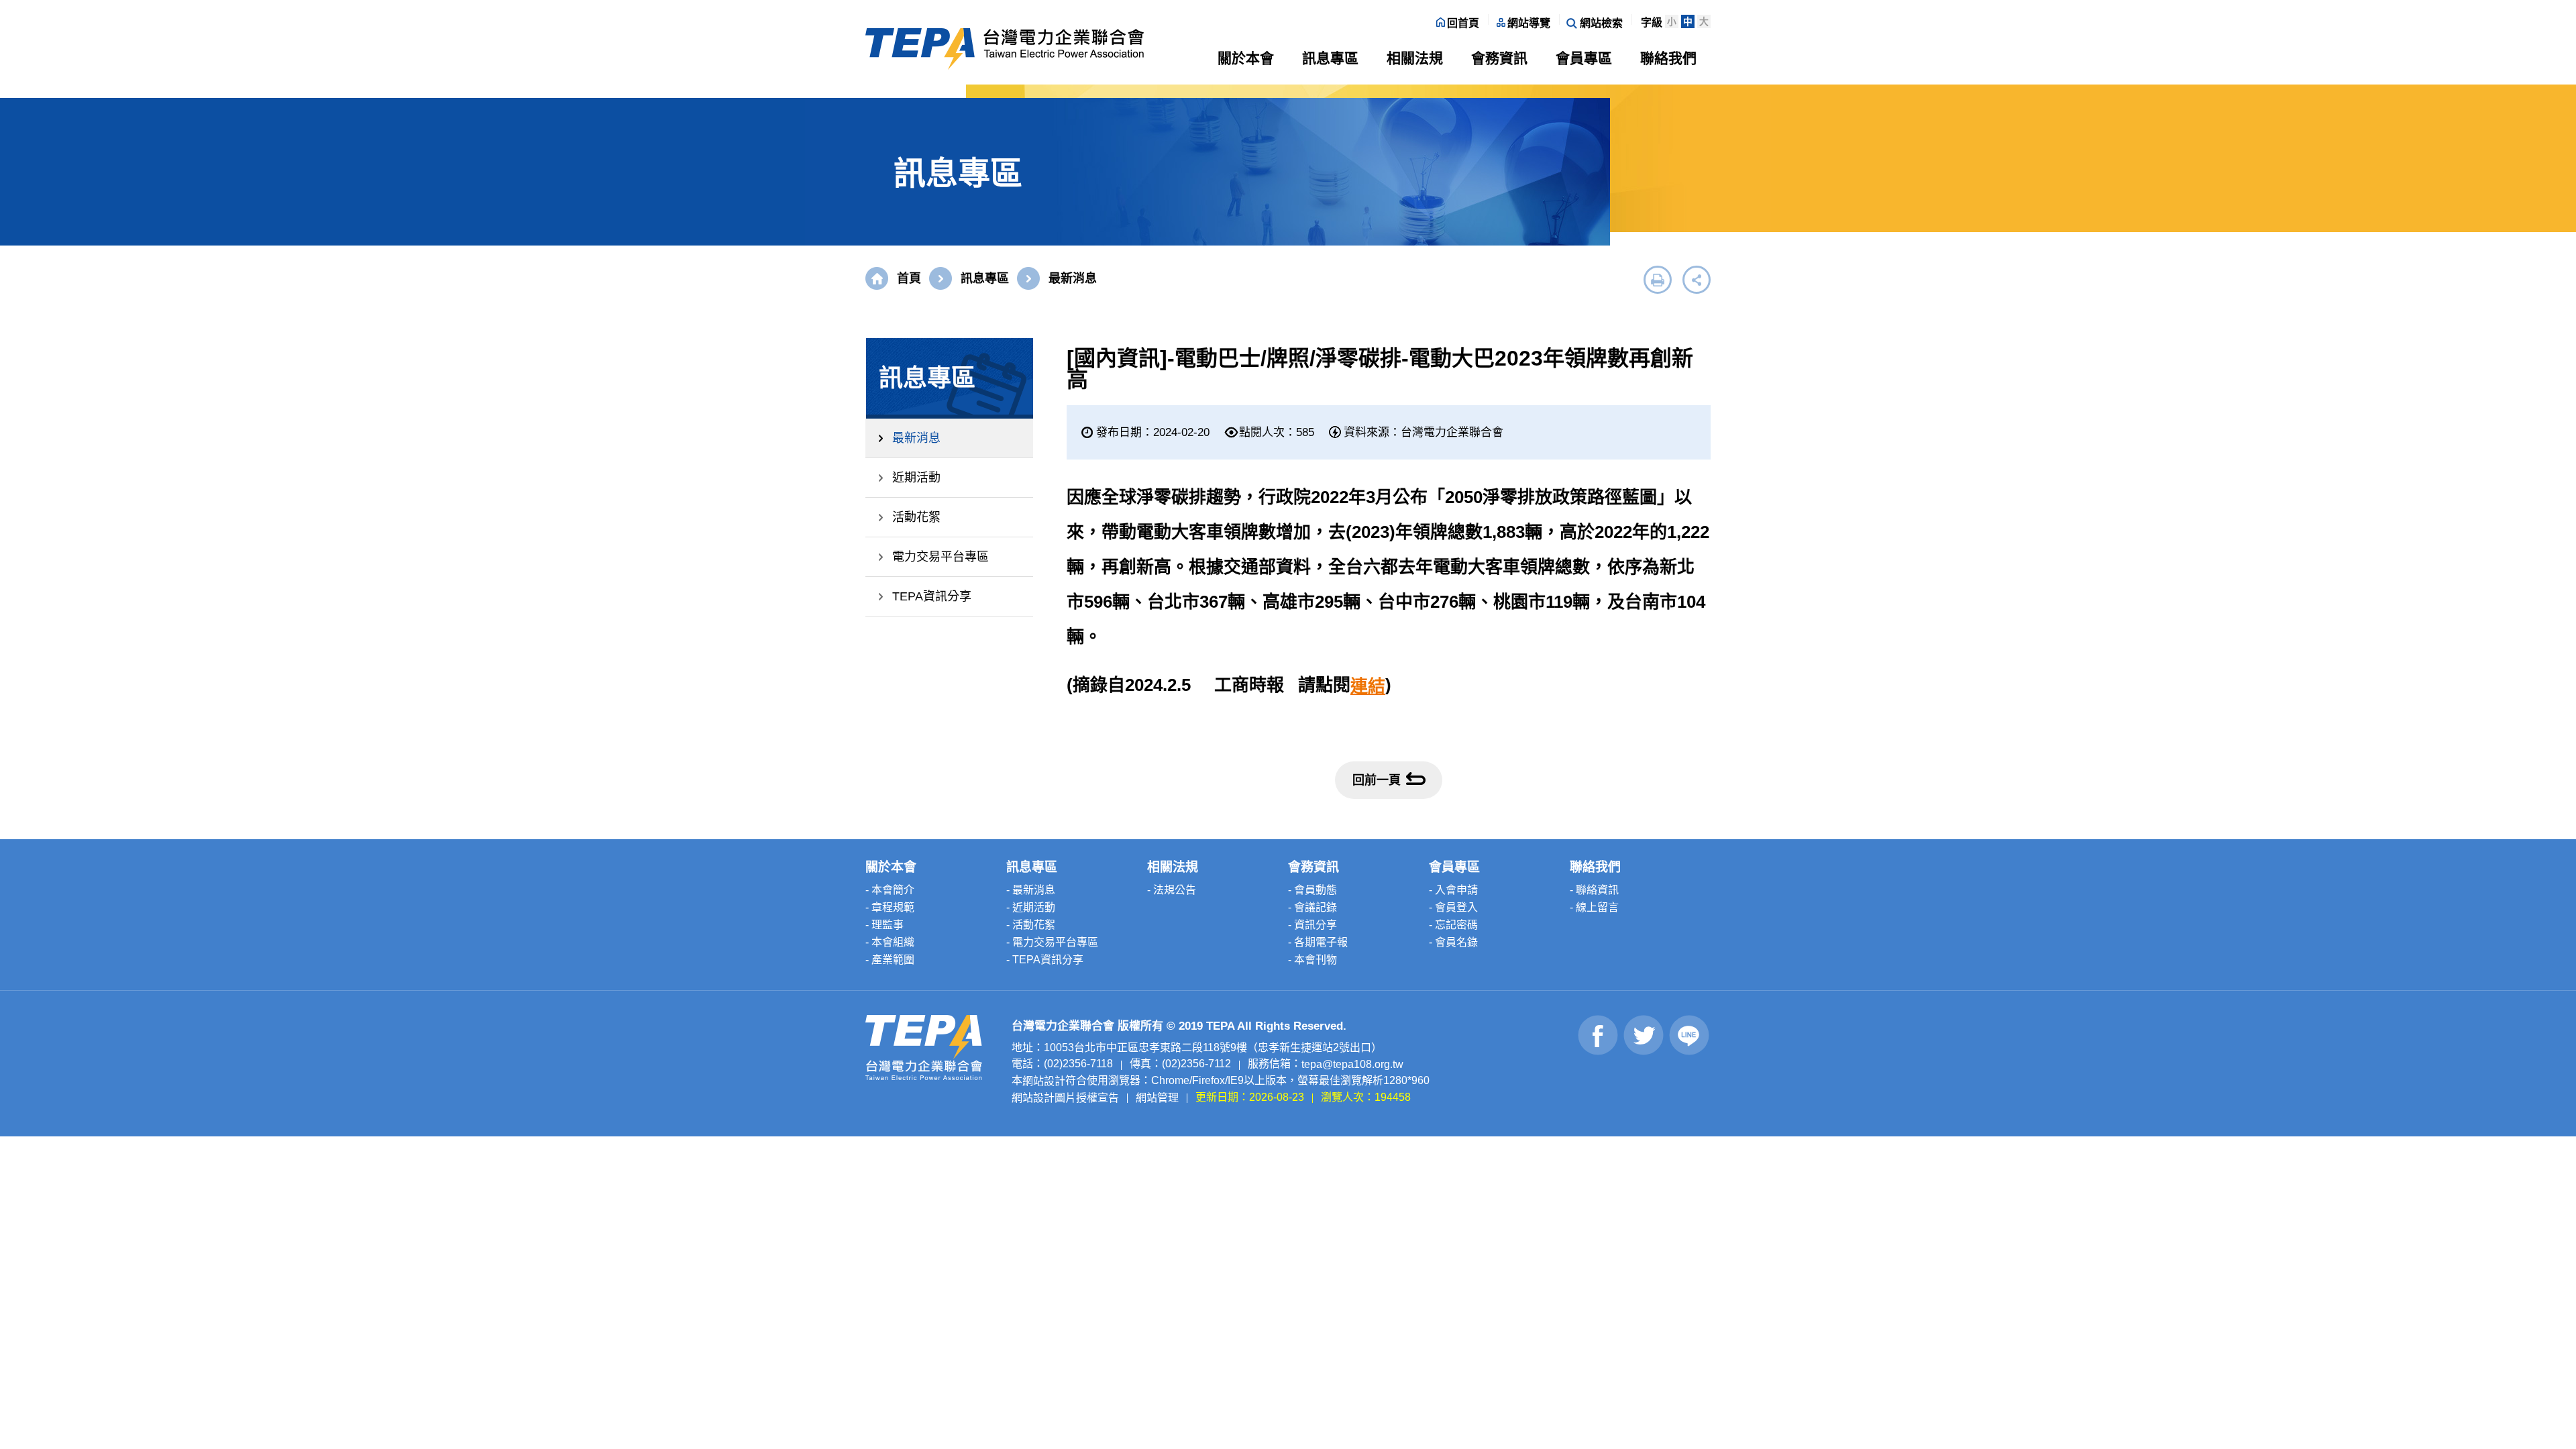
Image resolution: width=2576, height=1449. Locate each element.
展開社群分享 (1697, 280)
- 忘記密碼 (1453, 925)
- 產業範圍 (890, 960)
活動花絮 (916, 517)
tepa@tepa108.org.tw (1352, 1064)
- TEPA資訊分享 (1045, 960)
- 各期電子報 (1318, 942)
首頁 (909, 278)
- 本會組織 (890, 942)
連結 (1368, 686)
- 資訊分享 (1312, 925)
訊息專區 (1330, 58)
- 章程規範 (890, 907)
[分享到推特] (1644, 1035)
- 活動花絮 (1031, 925)
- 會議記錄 (1312, 907)
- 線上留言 (1594, 907)
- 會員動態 (1312, 890)
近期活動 (916, 478)
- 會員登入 (1453, 907)
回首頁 (1463, 23)
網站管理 (1157, 1097)
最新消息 (916, 438)
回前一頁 (1377, 780)
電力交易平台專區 (941, 557)
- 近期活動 (1031, 907)
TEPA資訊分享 (932, 596)
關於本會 (1246, 58)
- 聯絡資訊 (1594, 890)
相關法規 (1415, 58)
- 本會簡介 (890, 890)
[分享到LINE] (1689, 1035)
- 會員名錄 (1453, 942)
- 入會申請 (1453, 890)
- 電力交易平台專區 (1052, 942)
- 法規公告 (1172, 890)
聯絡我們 (1668, 58)
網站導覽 (1529, 23)
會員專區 (1584, 58)
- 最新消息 (1031, 890)
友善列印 (1658, 280)
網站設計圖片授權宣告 (1065, 1097)
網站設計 (1044, 1081)
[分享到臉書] (1598, 1035)
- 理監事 (884, 925)
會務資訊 (1499, 58)
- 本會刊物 (1312, 960)
